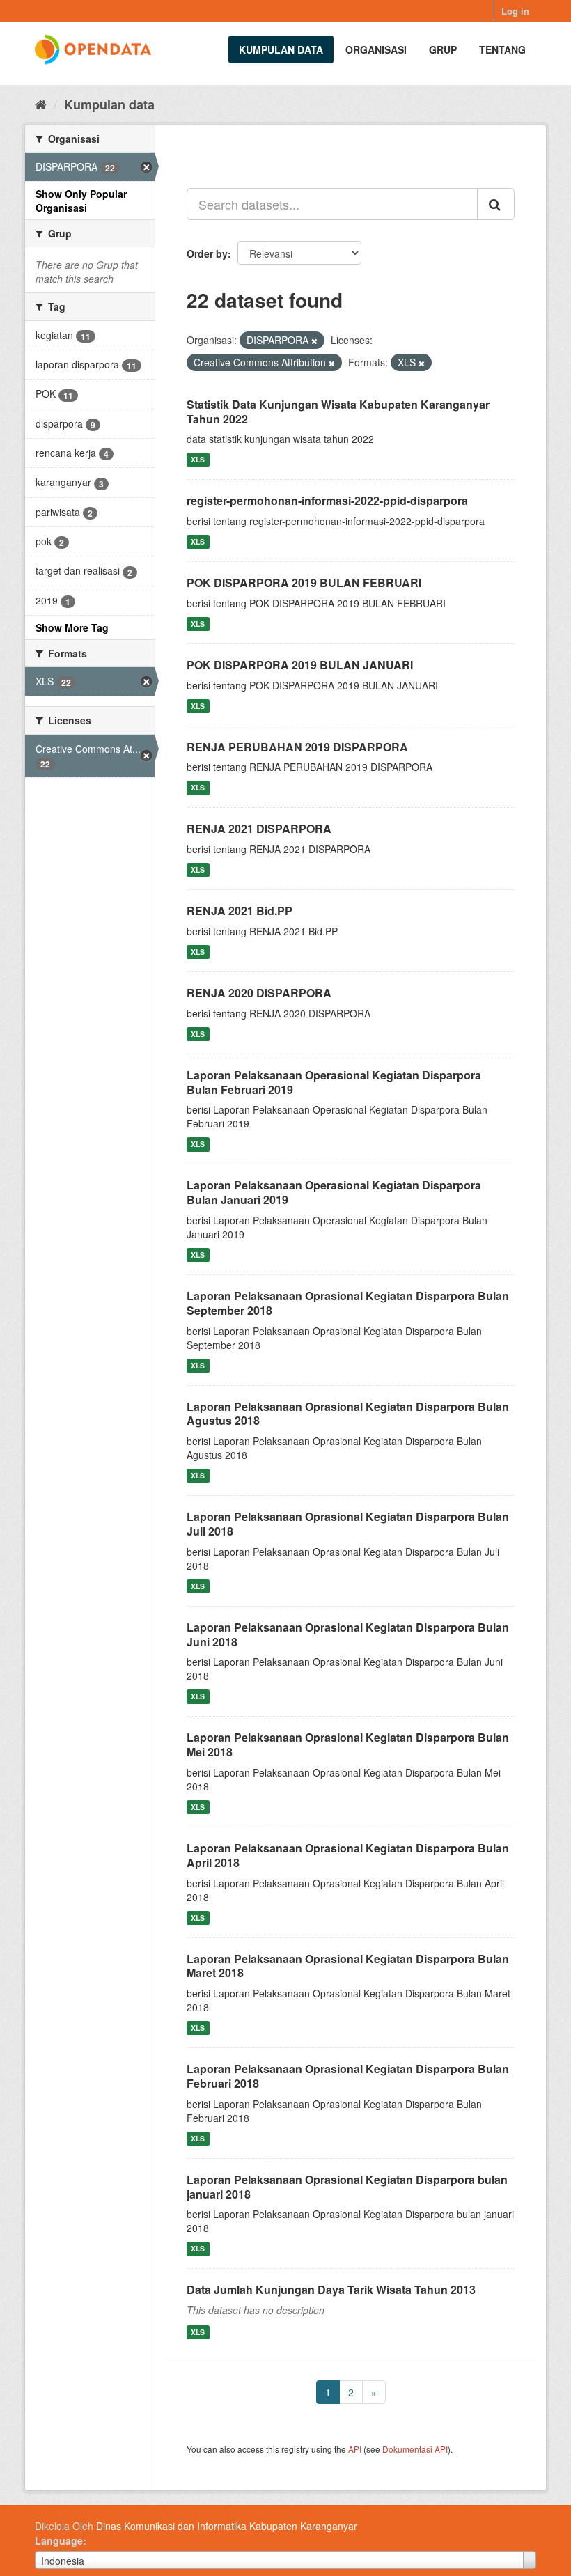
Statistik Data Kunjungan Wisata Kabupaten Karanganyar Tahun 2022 (338, 412)
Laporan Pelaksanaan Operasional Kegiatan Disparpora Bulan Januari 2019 (334, 1192)
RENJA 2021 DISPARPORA (259, 828)
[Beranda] (41, 104)
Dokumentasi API (415, 2449)
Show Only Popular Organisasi (81, 201)
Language (59, 2540)
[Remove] (314, 341)
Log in (515, 11)
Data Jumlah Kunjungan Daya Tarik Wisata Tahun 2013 (331, 2289)
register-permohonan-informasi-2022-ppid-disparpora (327, 500)
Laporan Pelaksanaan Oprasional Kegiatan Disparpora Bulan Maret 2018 (348, 1966)
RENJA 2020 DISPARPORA (259, 993)
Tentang (502, 49)
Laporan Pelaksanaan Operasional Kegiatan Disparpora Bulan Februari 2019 (334, 1082)
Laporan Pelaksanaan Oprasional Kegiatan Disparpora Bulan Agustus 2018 (348, 1414)
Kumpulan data (281, 49)
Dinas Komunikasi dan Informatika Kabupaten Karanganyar (227, 2526)
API (355, 2449)
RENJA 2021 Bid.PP (240, 911)
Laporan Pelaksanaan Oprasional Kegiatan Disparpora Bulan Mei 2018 (348, 1744)
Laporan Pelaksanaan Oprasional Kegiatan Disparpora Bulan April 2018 (348, 1855)
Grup (443, 49)
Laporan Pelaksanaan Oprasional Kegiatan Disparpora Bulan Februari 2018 (348, 2076)
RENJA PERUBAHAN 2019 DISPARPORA (297, 747)
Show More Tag (72, 627)
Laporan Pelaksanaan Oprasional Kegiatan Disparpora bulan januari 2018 (347, 2187)
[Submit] (496, 204)
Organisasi (376, 49)
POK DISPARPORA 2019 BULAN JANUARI (300, 665)
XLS (198, 459)
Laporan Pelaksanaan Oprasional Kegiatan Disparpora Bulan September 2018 (348, 1303)
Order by (207, 253)
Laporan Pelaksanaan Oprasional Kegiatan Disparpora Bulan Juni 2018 (348, 1634)
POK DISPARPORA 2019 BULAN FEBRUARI (304, 583)
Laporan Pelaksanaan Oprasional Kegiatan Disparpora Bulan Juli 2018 (348, 1524)
